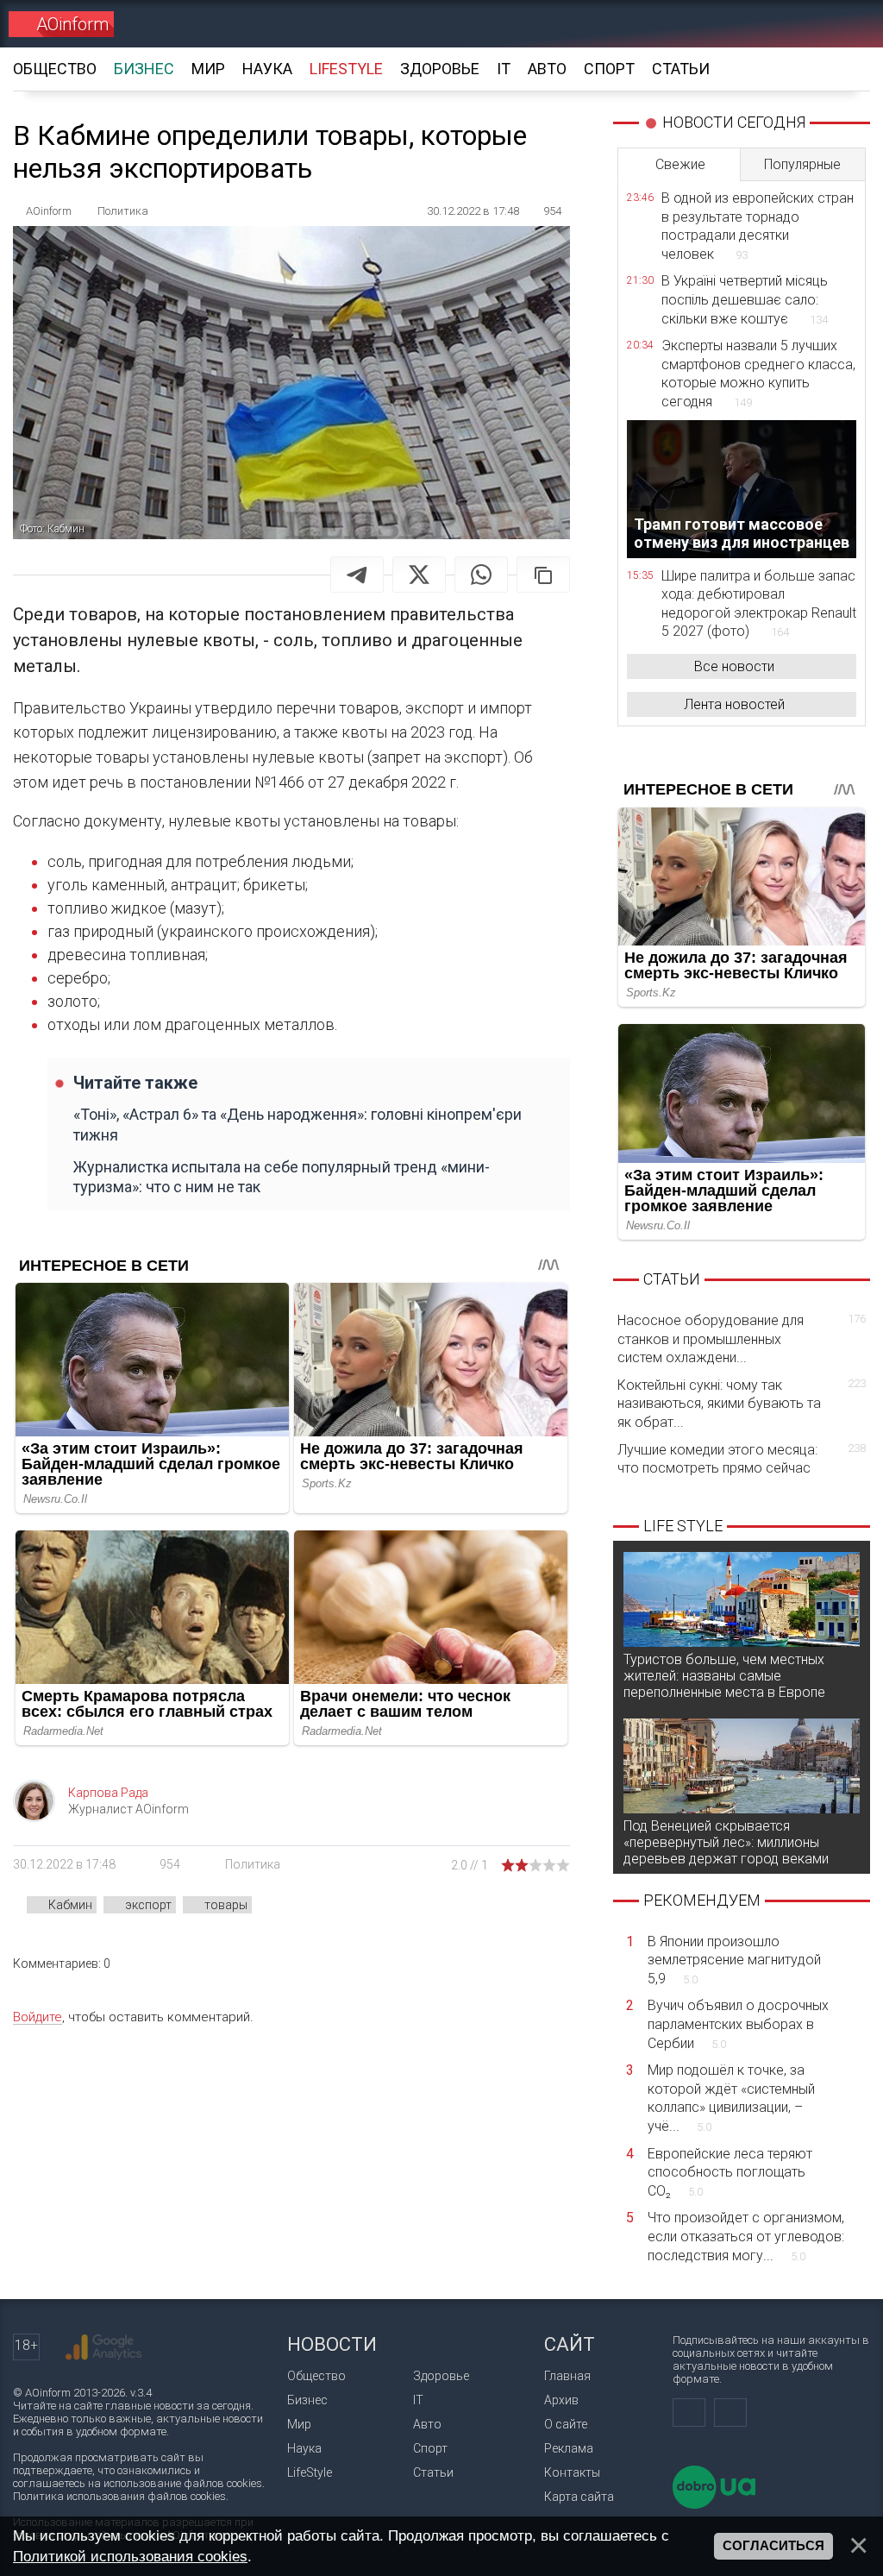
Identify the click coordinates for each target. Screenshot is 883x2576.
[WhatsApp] (481, 575)
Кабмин (70, 1905)
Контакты (572, 2472)
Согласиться (773, 2546)
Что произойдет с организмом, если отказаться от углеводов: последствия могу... (746, 2236)
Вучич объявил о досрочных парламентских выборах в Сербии (738, 2024)
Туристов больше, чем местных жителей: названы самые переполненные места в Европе (724, 1676)
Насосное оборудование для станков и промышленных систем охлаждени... (742, 1339)
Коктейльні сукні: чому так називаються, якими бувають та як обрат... (742, 1404)
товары (226, 1905)
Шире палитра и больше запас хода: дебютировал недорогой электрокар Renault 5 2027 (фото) (759, 604)
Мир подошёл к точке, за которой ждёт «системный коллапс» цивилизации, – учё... (731, 2098)
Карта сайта (579, 2497)
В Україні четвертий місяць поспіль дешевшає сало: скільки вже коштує (745, 299)
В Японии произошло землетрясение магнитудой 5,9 (734, 1960)
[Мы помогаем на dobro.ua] (714, 2505)
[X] (419, 575)
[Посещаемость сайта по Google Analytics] (103, 2347)
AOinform (72, 24)
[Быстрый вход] (784, 24)
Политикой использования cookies (130, 2556)
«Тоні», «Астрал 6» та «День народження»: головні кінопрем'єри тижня (297, 1124)
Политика (253, 1864)
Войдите (38, 2017)
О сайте (566, 2424)
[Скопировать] (543, 575)
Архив (561, 2400)
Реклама (569, 2448)
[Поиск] (845, 24)
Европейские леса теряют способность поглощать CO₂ (730, 2172)
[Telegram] (357, 575)
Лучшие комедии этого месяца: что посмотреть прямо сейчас (742, 1459)
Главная (567, 2376)
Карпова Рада (108, 1793)
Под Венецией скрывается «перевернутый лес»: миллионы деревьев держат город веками (726, 1842)
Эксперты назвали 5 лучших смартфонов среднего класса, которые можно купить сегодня (758, 374)
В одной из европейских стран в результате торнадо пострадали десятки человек (758, 226)
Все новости (734, 666)
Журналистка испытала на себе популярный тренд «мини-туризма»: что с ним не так (282, 1177)
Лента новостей (734, 704)
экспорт (148, 1905)
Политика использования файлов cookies (119, 2496)
